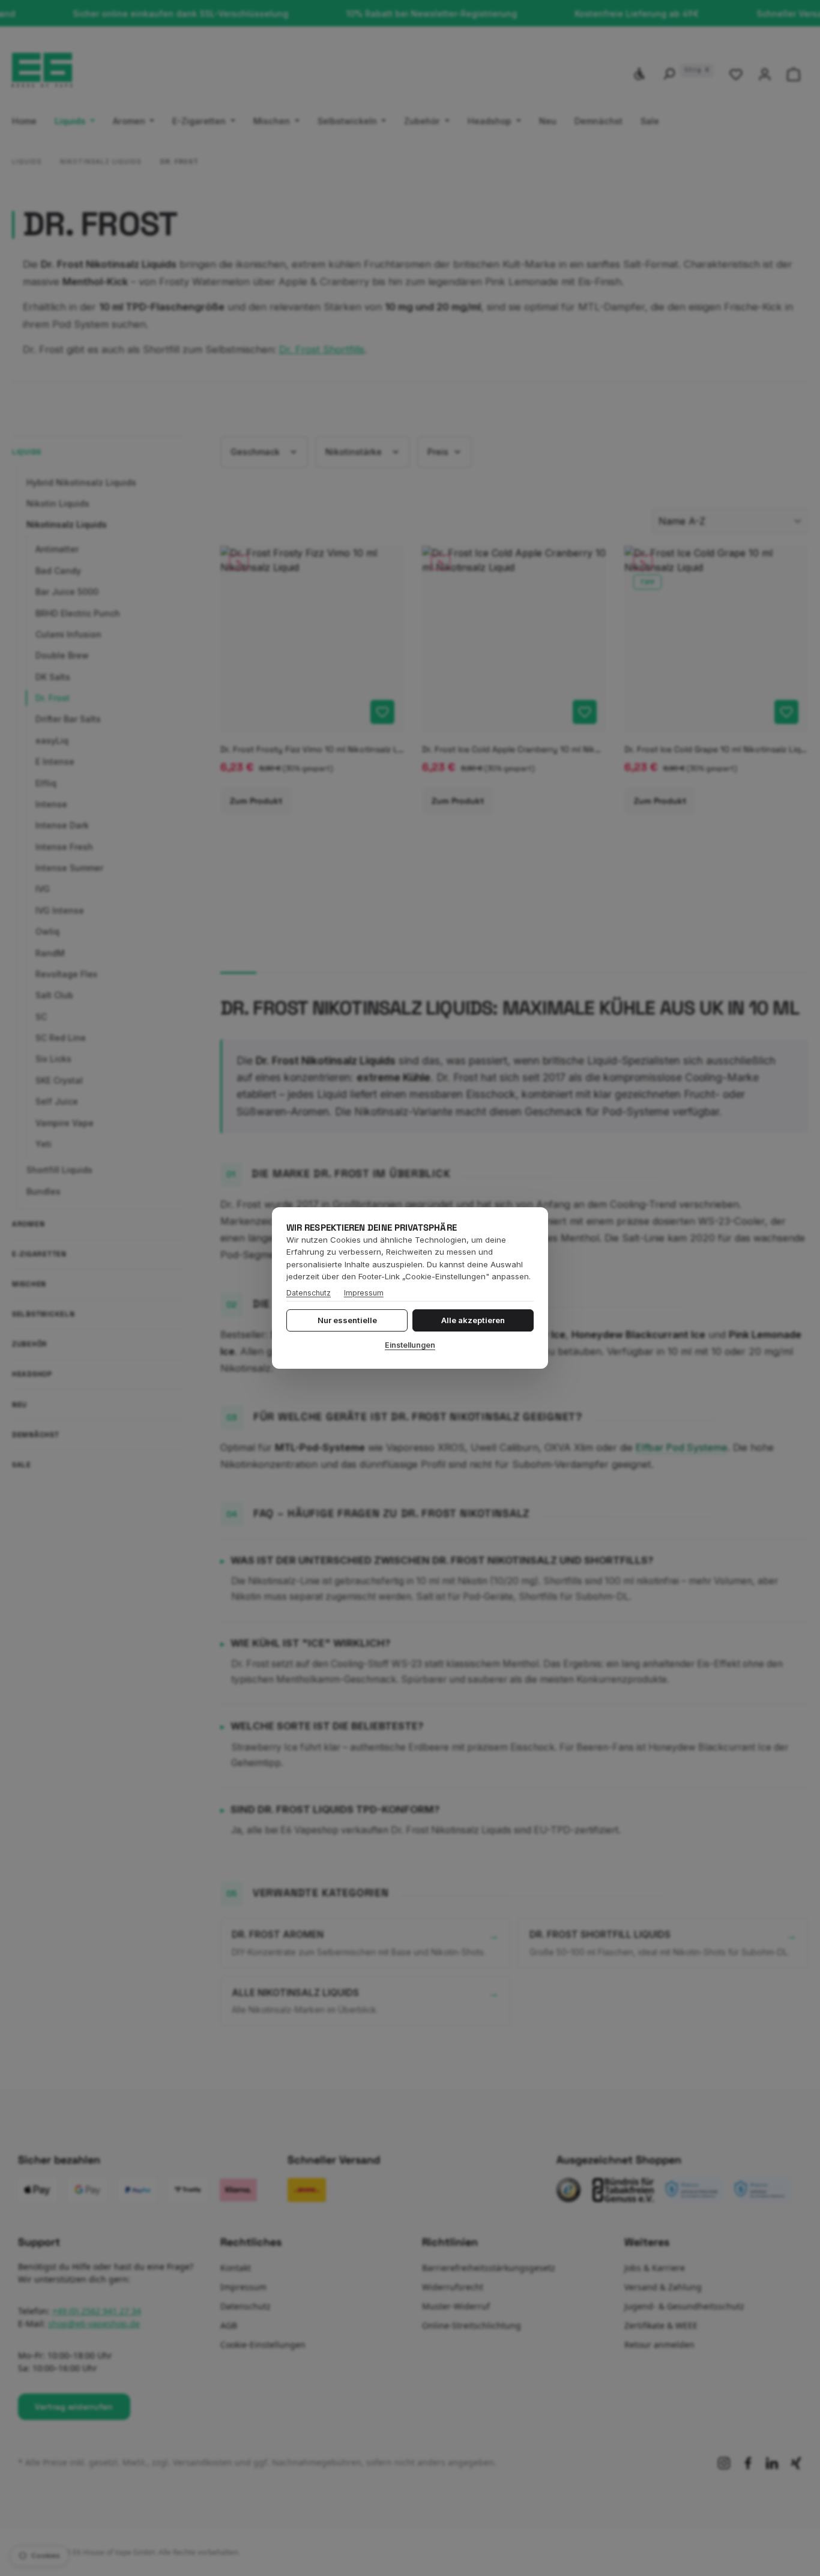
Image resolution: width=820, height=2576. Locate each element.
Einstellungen (410, 1345)
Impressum (364, 1293)
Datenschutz (309, 1293)
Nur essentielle (347, 1320)
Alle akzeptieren (473, 1320)
